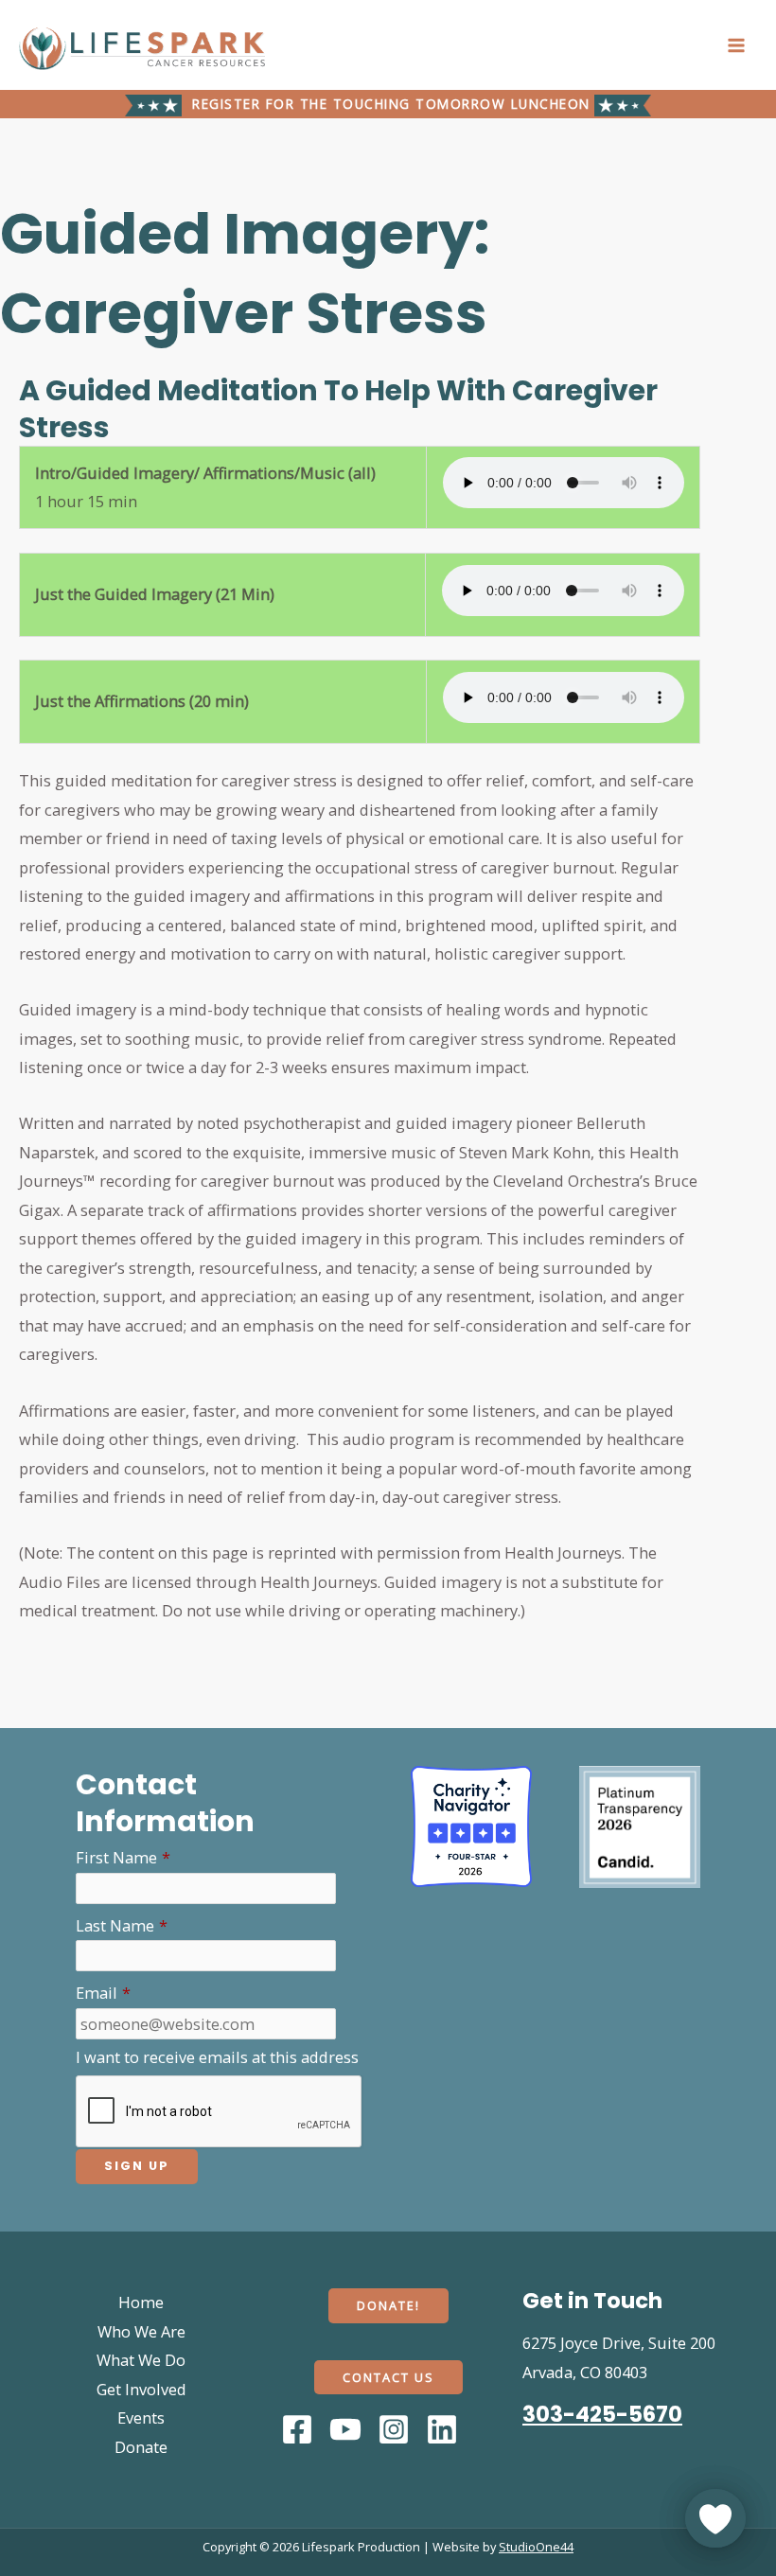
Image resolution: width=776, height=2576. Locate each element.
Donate (141, 2447)
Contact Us (388, 2377)
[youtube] (348, 2429)
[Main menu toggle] (736, 45)
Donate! (388, 2305)
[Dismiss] (366, 2412)
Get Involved (141, 2389)
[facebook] (300, 2429)
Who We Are (141, 2331)
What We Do (141, 2360)
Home (141, 2302)
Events (141, 2417)
